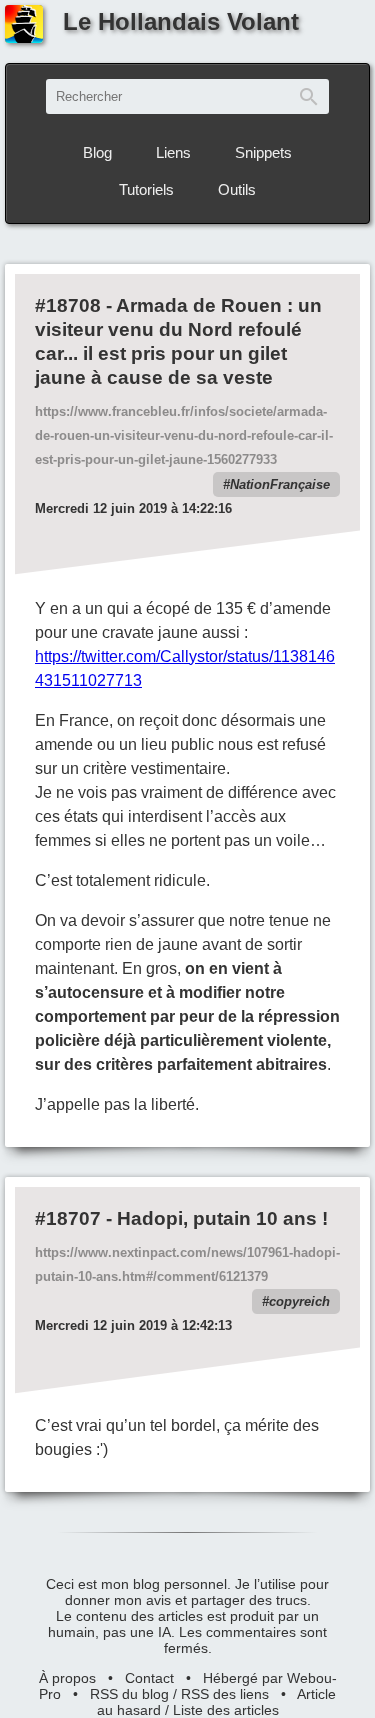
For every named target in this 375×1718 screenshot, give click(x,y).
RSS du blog (129, 1694)
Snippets (263, 152)
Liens (173, 152)
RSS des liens (225, 1694)
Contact (149, 1678)
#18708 (68, 305)
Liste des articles (226, 1710)
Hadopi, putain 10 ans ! (222, 1218)
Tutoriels (146, 189)
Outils (237, 189)
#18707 (68, 1218)
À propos (67, 1678)
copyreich (299, 1301)
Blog (97, 152)
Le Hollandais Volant (181, 21)
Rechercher (309, 96)
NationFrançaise (280, 484)
